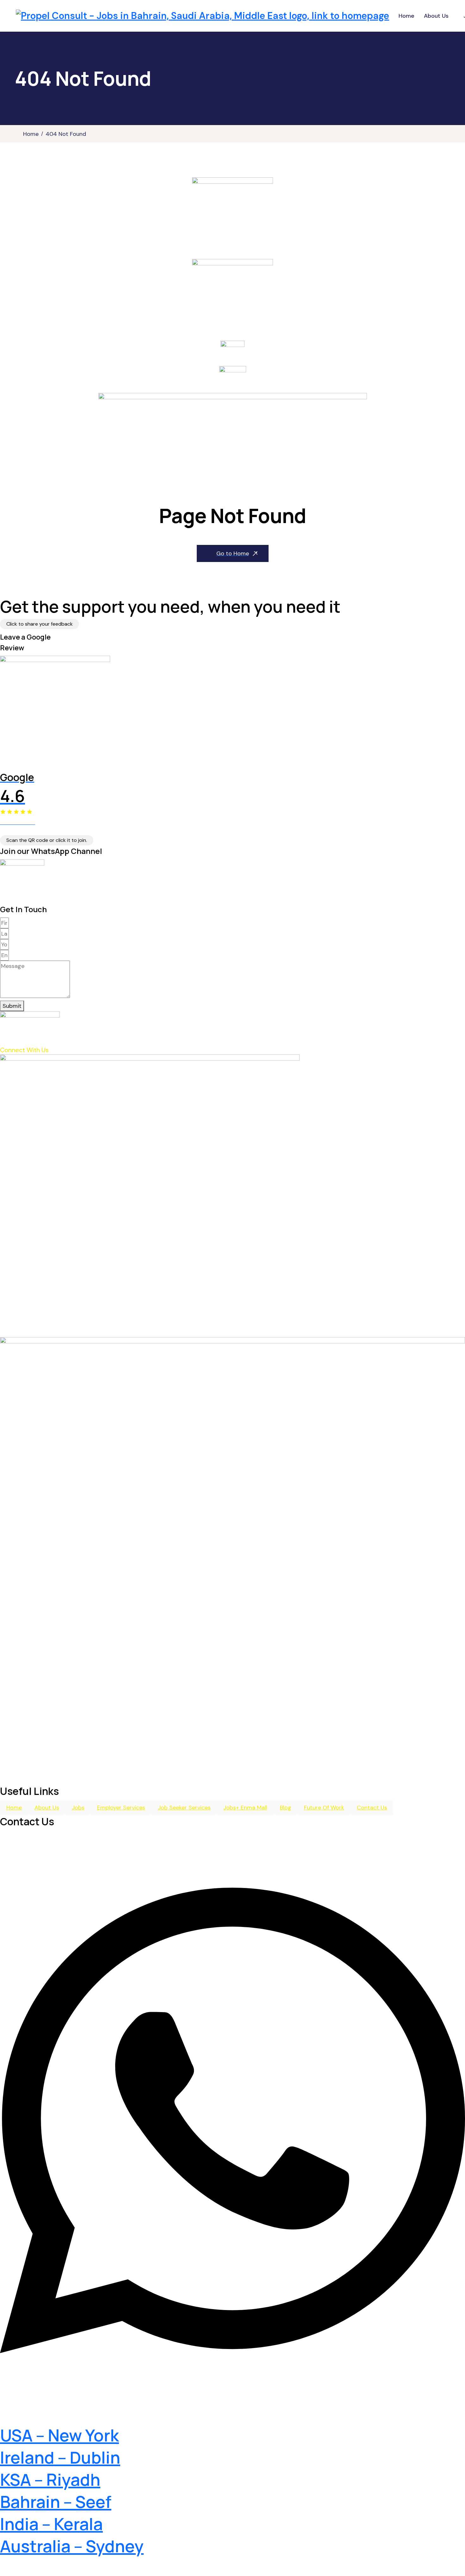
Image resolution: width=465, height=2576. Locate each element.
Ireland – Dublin (60, 2457)
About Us (436, 16)
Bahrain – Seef (56, 2502)
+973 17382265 (35, 1846)
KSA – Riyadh (50, 2480)
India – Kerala (51, 2524)
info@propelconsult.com (59, 2417)
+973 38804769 (37, 2393)
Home (406, 16)
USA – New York (59, 2435)
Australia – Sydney (72, 2546)
